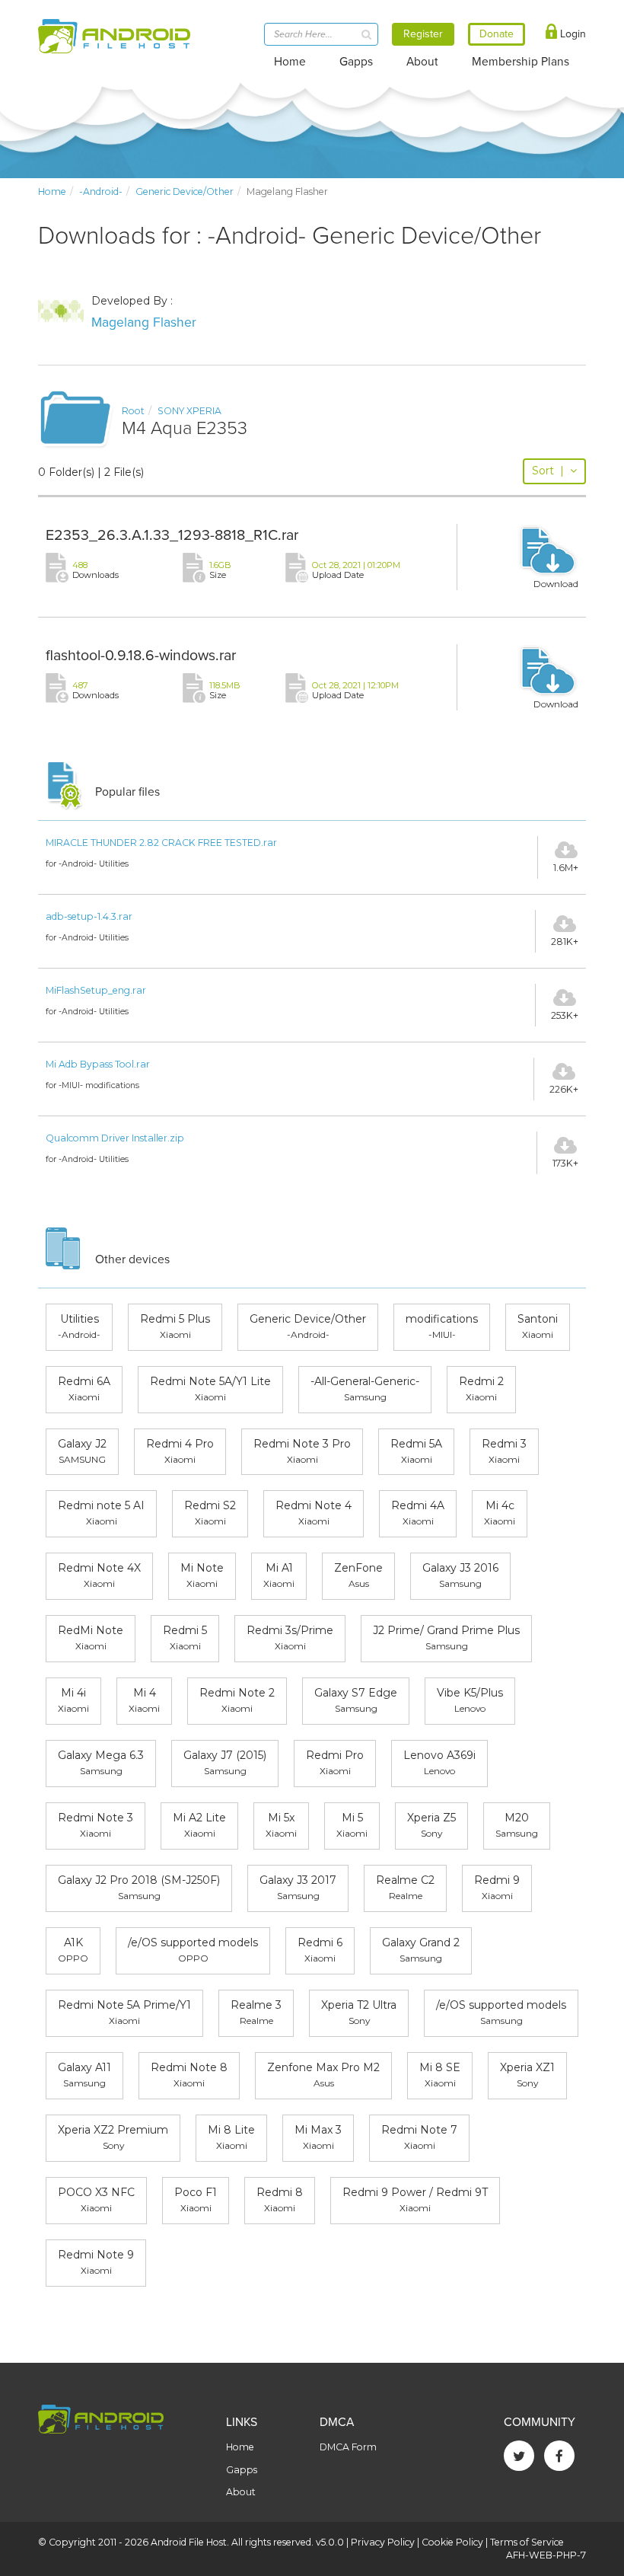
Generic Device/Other (185, 192)
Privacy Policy (383, 2542)
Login (571, 34)
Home (290, 62)
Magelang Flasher (144, 322)
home (52, 192)
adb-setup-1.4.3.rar (89, 916)
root (133, 411)
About (422, 62)
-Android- (101, 192)
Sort (548, 471)
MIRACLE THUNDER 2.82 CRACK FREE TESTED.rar (161, 843)
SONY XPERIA (189, 411)
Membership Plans (521, 62)
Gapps (356, 62)
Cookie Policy (452, 2542)
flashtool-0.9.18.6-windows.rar (141, 656)
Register (423, 34)
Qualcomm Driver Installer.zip (115, 1138)
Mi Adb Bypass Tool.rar (98, 1064)
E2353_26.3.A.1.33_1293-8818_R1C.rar (172, 535)
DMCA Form (348, 2447)
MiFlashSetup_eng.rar (96, 990)
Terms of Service (527, 2542)
